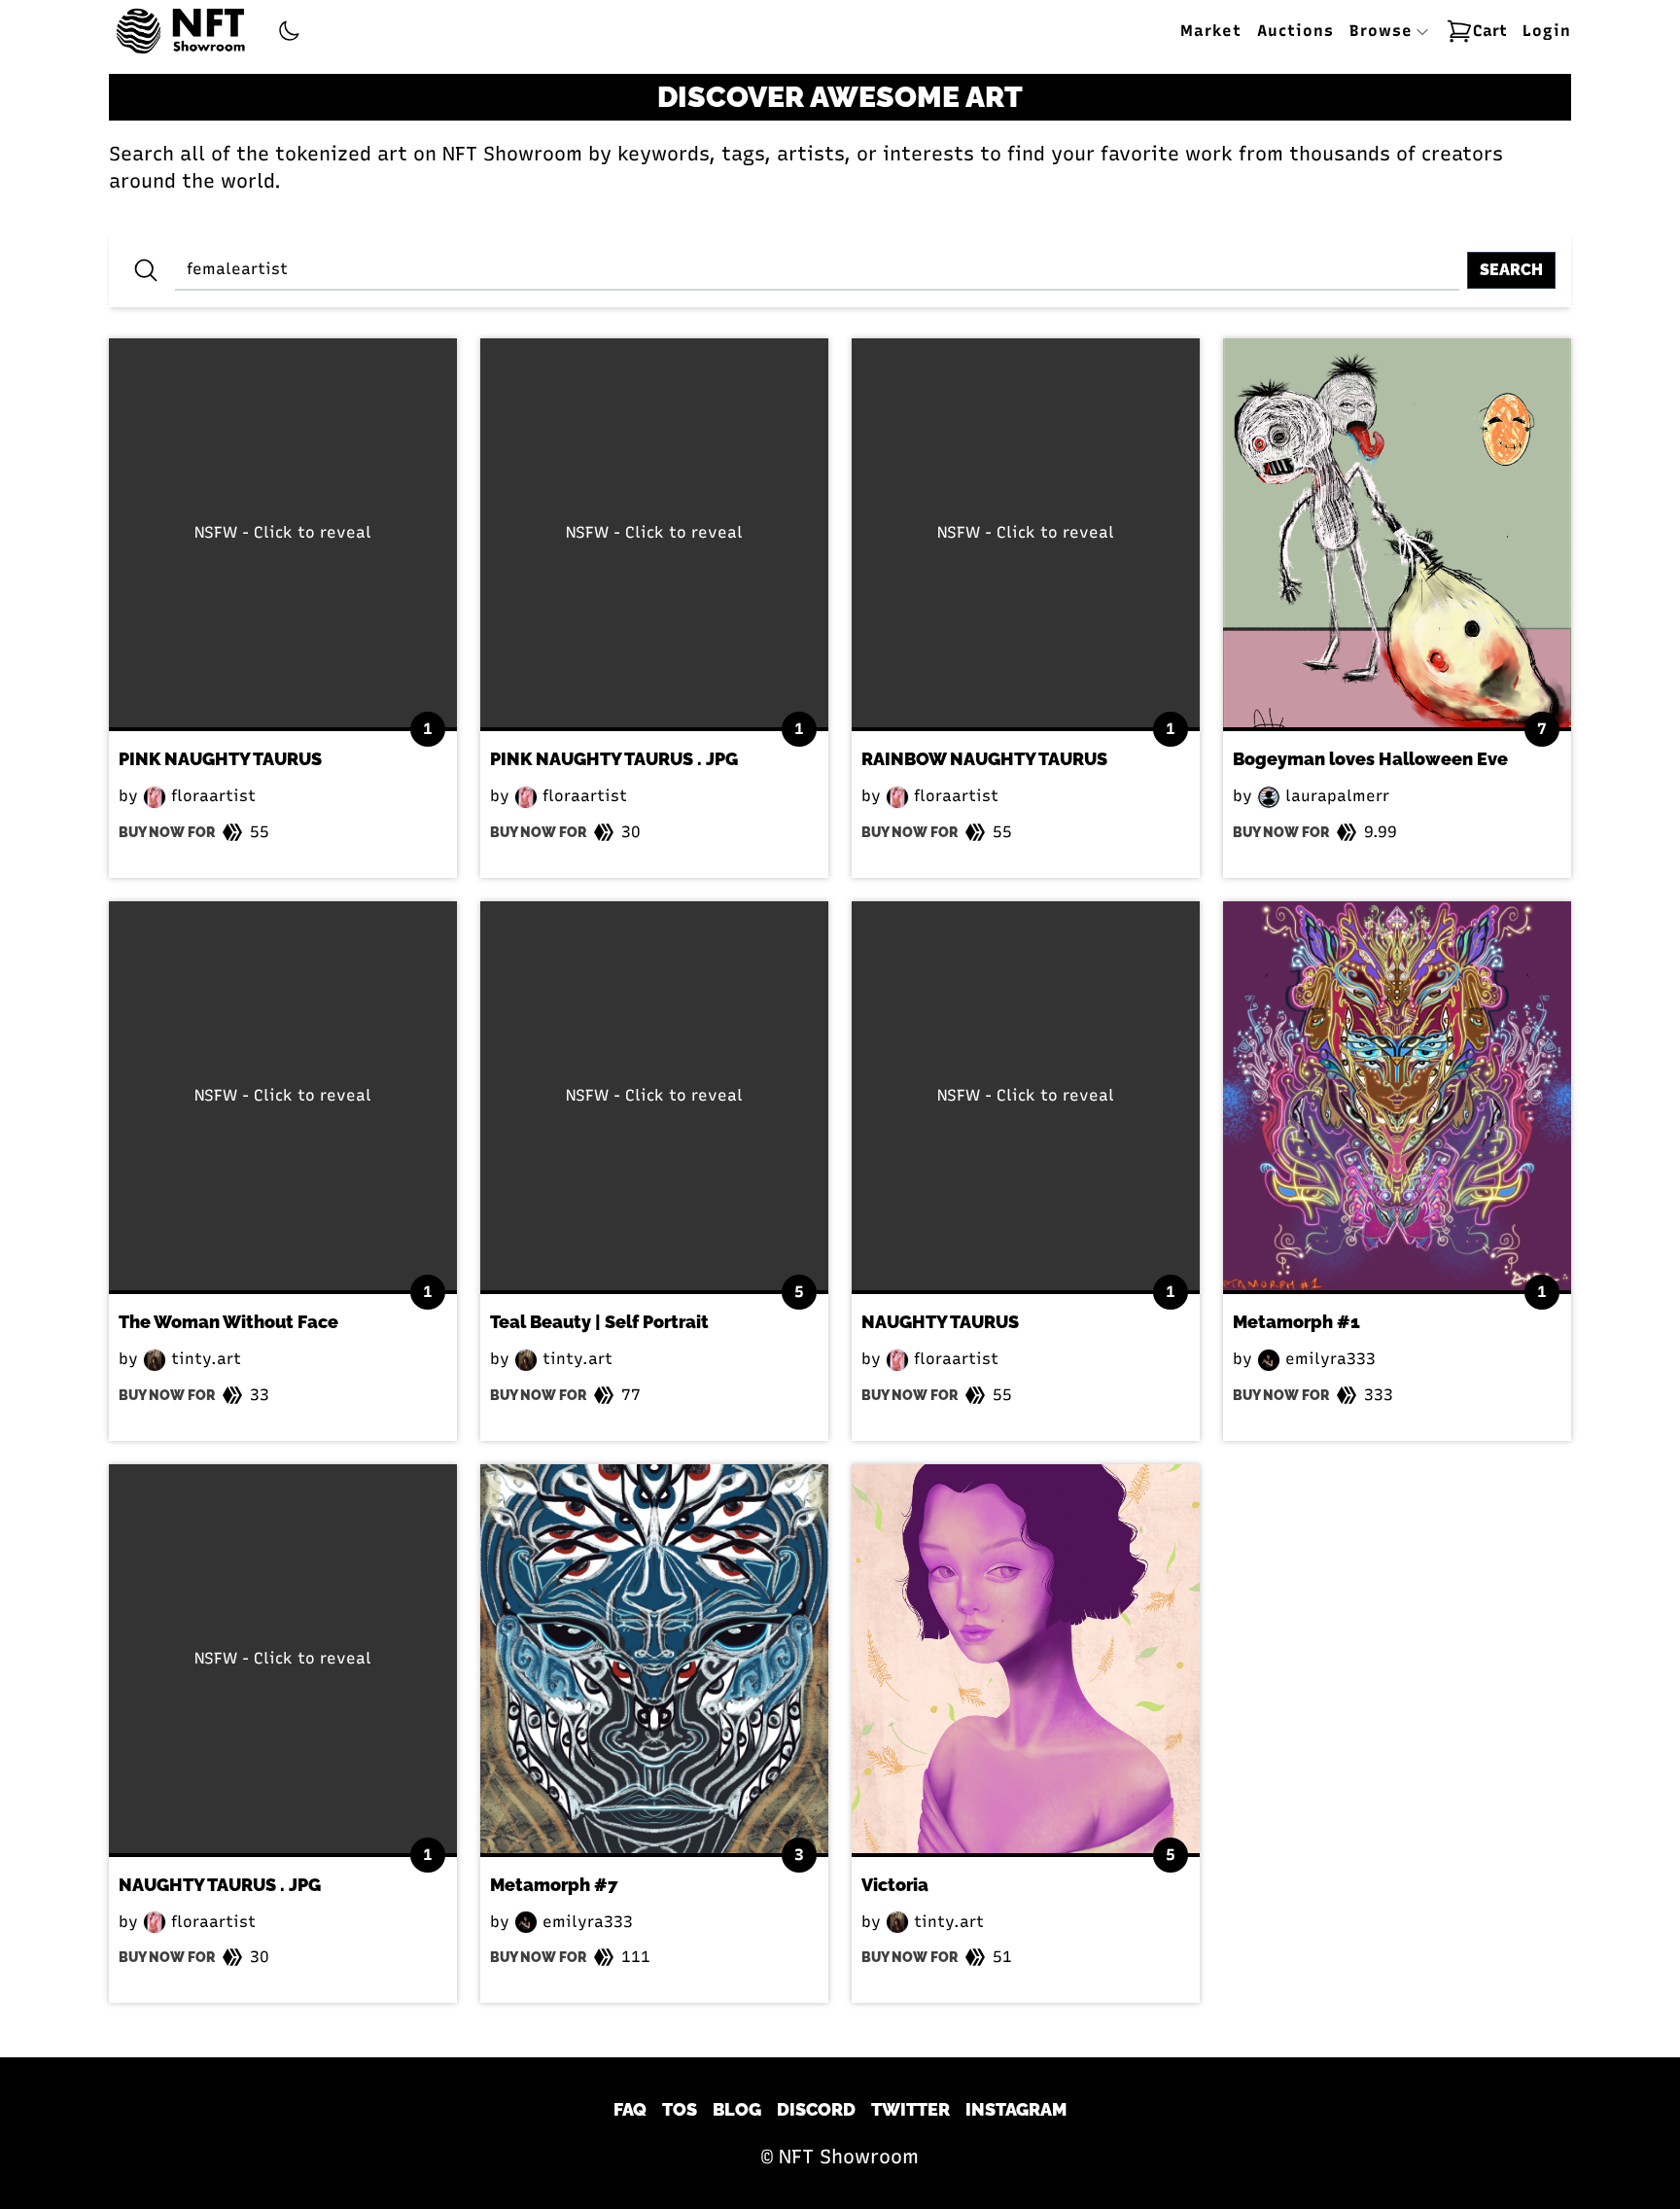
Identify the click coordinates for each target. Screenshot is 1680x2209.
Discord (816, 2109)
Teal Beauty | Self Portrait (599, 1322)
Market (1211, 31)
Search (1511, 270)
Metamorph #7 (554, 1885)
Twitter (910, 2109)
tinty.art (204, 1359)
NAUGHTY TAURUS (940, 1322)
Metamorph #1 (1296, 1322)
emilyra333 (1328, 1359)
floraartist (211, 796)
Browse (1384, 31)
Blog (737, 2109)
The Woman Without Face (228, 1322)
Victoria (895, 1885)
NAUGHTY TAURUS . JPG (220, 1885)
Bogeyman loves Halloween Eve (1370, 759)
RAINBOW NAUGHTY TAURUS (984, 759)
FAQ (630, 2109)
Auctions (1295, 31)
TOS (680, 2109)
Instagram (1016, 2109)
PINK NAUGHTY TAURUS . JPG (614, 759)
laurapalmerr (1335, 796)
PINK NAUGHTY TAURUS (220, 759)
